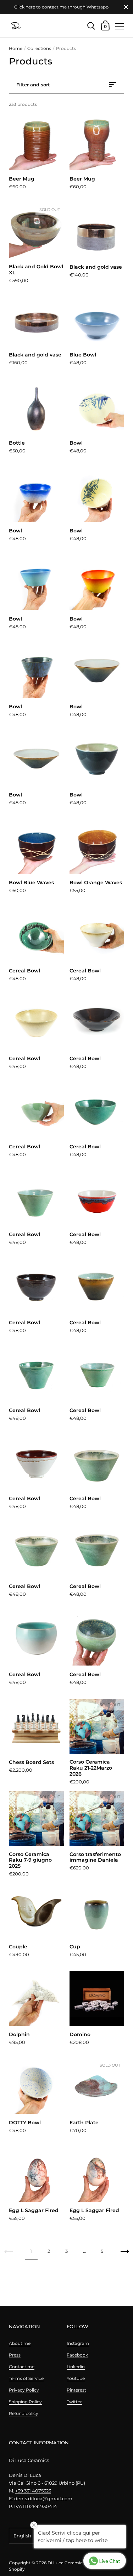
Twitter (74, 2402)
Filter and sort (33, 85)
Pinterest (76, 2390)
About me (20, 2343)
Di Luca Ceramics (66, 2563)
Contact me (22, 2367)
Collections (39, 48)
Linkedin (76, 2367)
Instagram (78, 2343)
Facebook (77, 2355)
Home (16, 48)
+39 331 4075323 (33, 2491)
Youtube (76, 2378)
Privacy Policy (24, 2390)
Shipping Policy (25, 2402)
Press (15, 2355)
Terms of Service (26, 2378)
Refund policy (24, 2413)
